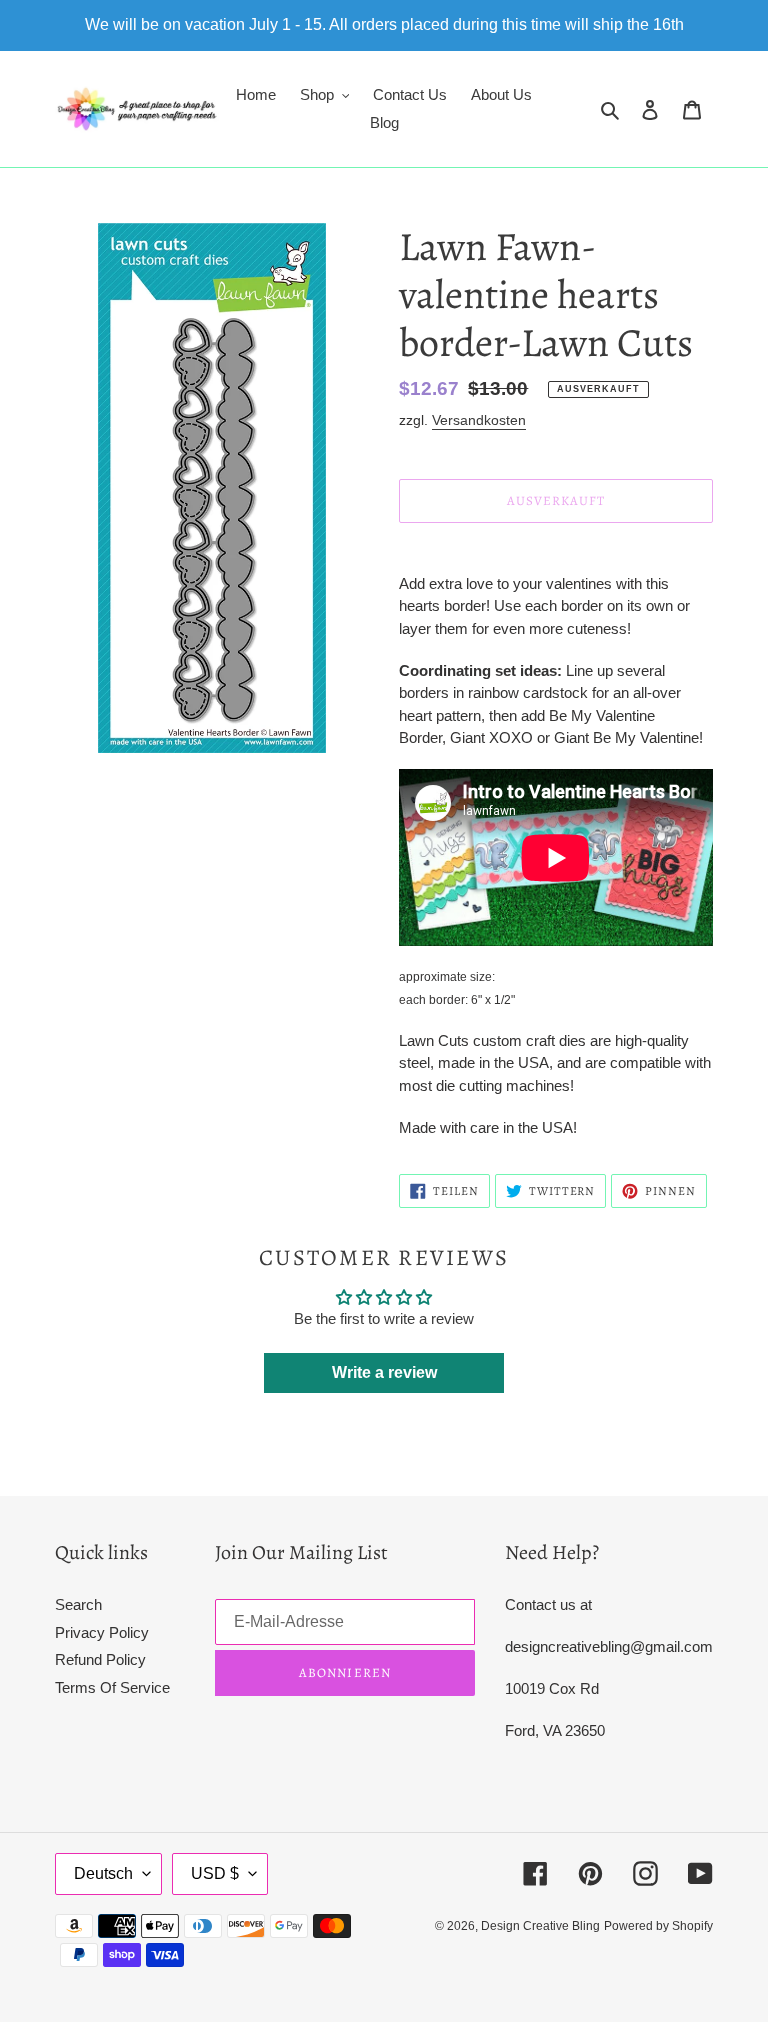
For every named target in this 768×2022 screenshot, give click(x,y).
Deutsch (103, 1873)
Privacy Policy (102, 1632)
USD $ (215, 1873)
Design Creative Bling (540, 1926)
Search (78, 1604)
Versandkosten (479, 420)
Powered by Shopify (658, 1926)
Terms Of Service (112, 1687)
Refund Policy (100, 1659)
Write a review (384, 1372)
